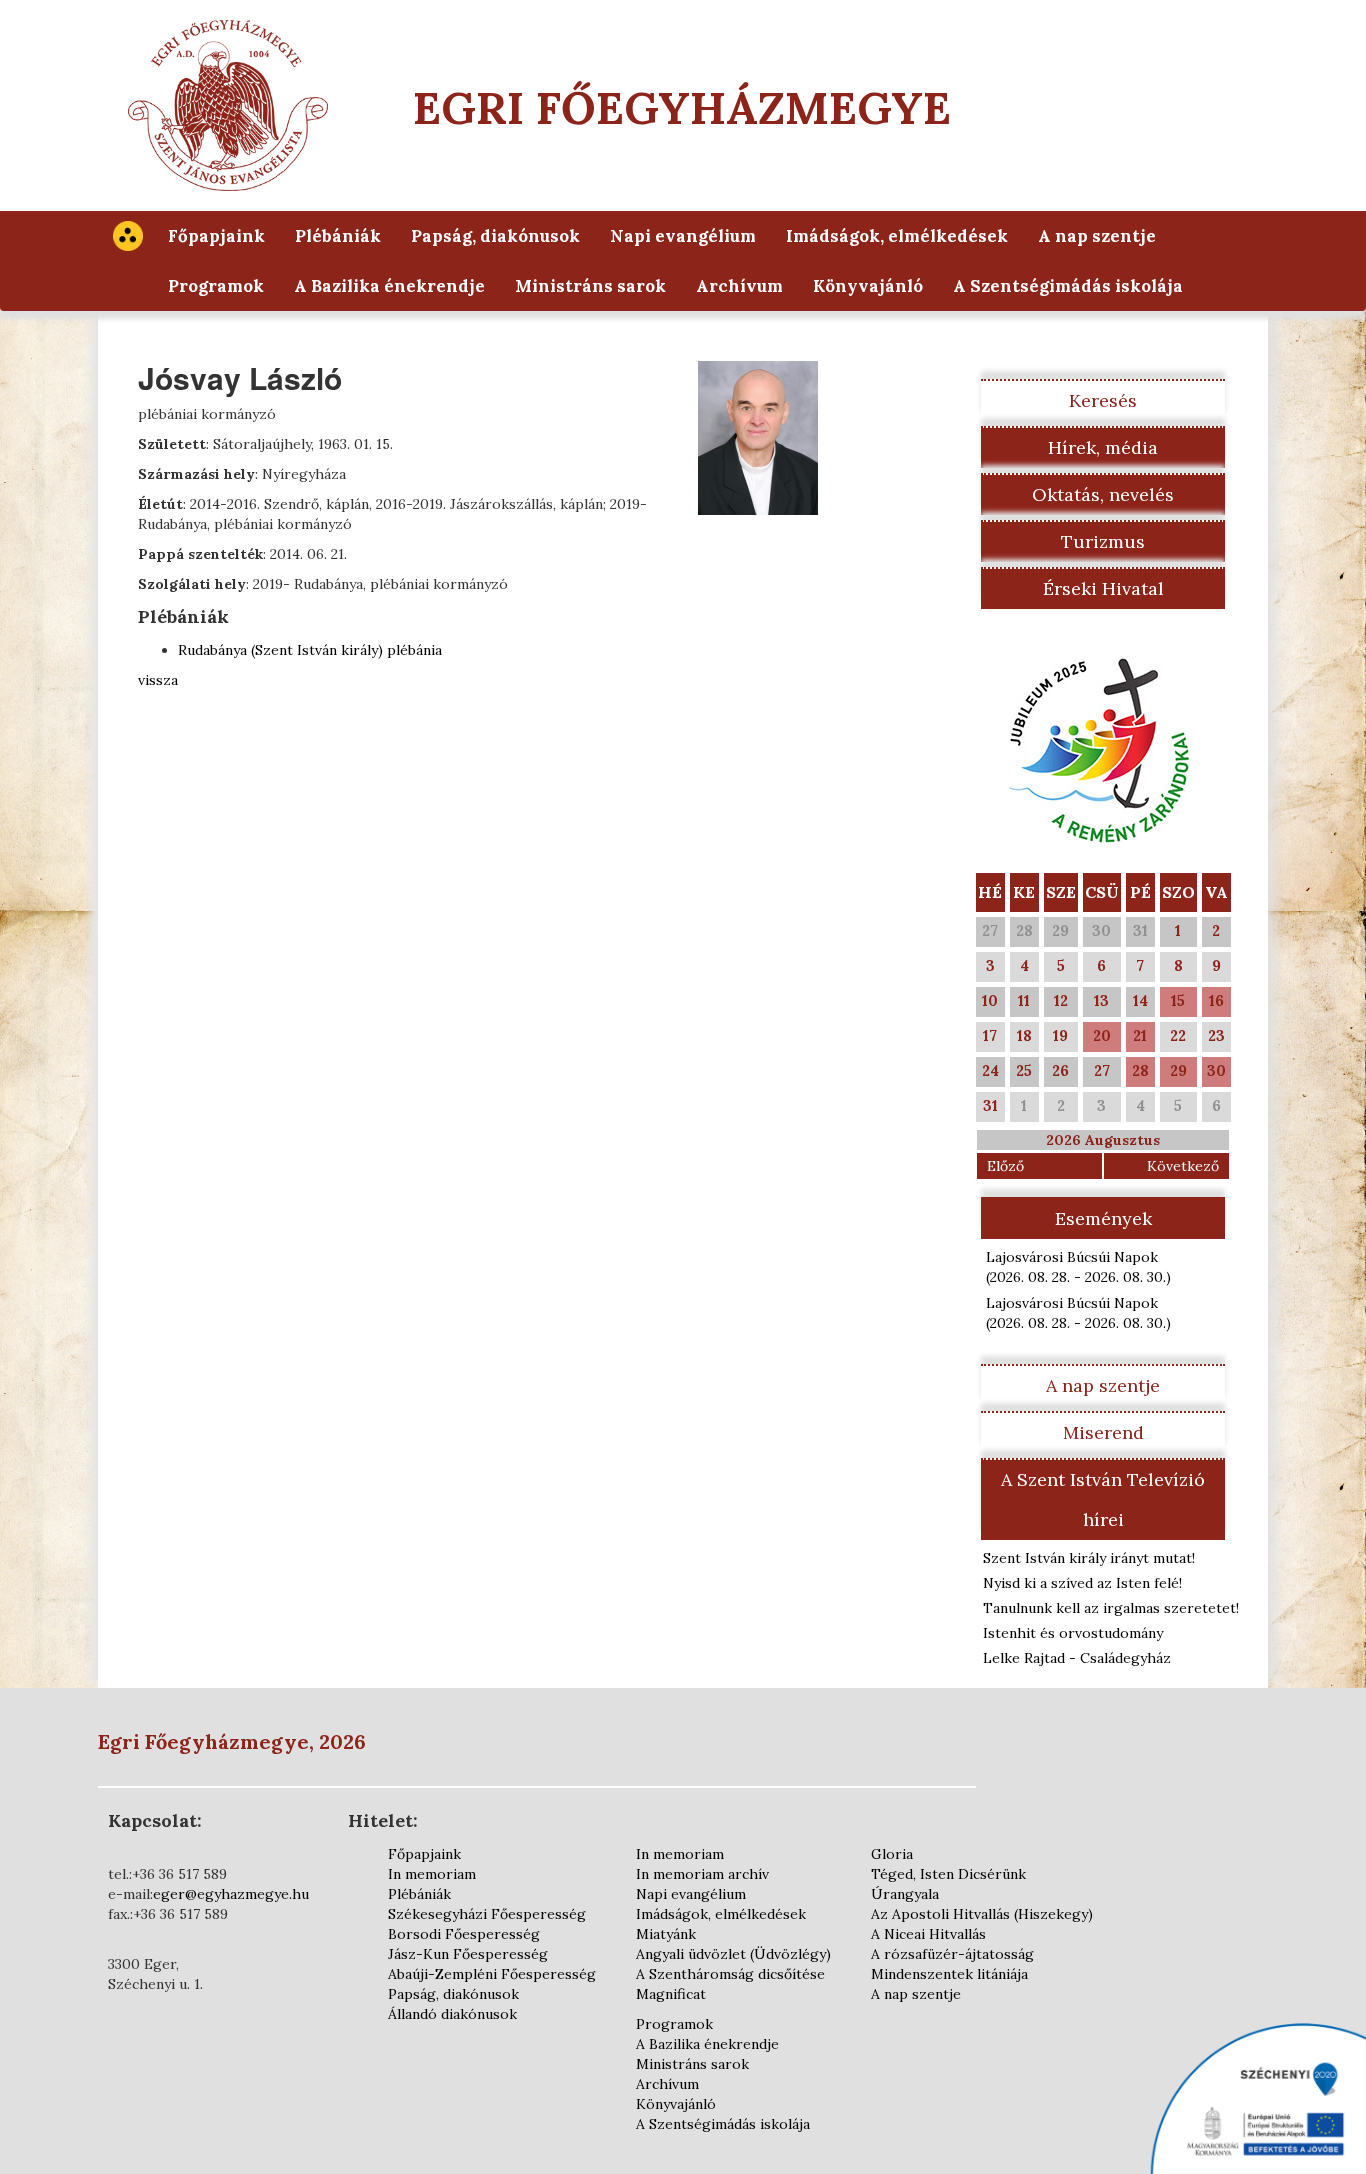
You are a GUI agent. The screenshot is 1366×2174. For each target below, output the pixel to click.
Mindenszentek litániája (949, 1974)
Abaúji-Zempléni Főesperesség (492, 1974)
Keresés (1103, 400)
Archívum (739, 286)
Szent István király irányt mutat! (1089, 1558)
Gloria (892, 1854)
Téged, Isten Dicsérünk (948, 1874)
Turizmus (1103, 541)
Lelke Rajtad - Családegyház (1077, 1658)
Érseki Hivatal (1103, 588)
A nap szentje (1097, 236)
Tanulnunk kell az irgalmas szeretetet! (1111, 1608)
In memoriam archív (702, 1874)
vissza (158, 680)
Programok (216, 286)
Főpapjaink (216, 236)
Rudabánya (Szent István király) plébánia (310, 650)
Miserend (1103, 1432)
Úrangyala (905, 1894)
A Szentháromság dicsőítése (730, 1974)
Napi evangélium (683, 236)
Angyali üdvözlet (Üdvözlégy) (733, 1954)
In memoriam (432, 1874)
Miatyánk (666, 1934)
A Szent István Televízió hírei (1103, 1499)
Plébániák (338, 236)
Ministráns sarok (590, 286)
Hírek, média (1103, 447)
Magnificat (671, 1994)
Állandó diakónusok (452, 2014)
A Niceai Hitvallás (928, 1934)
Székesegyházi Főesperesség (487, 1914)
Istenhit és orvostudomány (1073, 1633)
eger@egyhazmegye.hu (231, 1894)
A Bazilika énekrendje (389, 286)
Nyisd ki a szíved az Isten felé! (1082, 1583)
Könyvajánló (868, 286)
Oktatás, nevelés (1103, 494)
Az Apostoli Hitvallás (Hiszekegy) (982, 1914)
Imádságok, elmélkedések (897, 236)
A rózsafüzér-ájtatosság (952, 1954)
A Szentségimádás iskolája (1068, 286)
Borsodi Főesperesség (464, 1934)
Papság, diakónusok (495, 236)
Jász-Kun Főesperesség (468, 1954)
